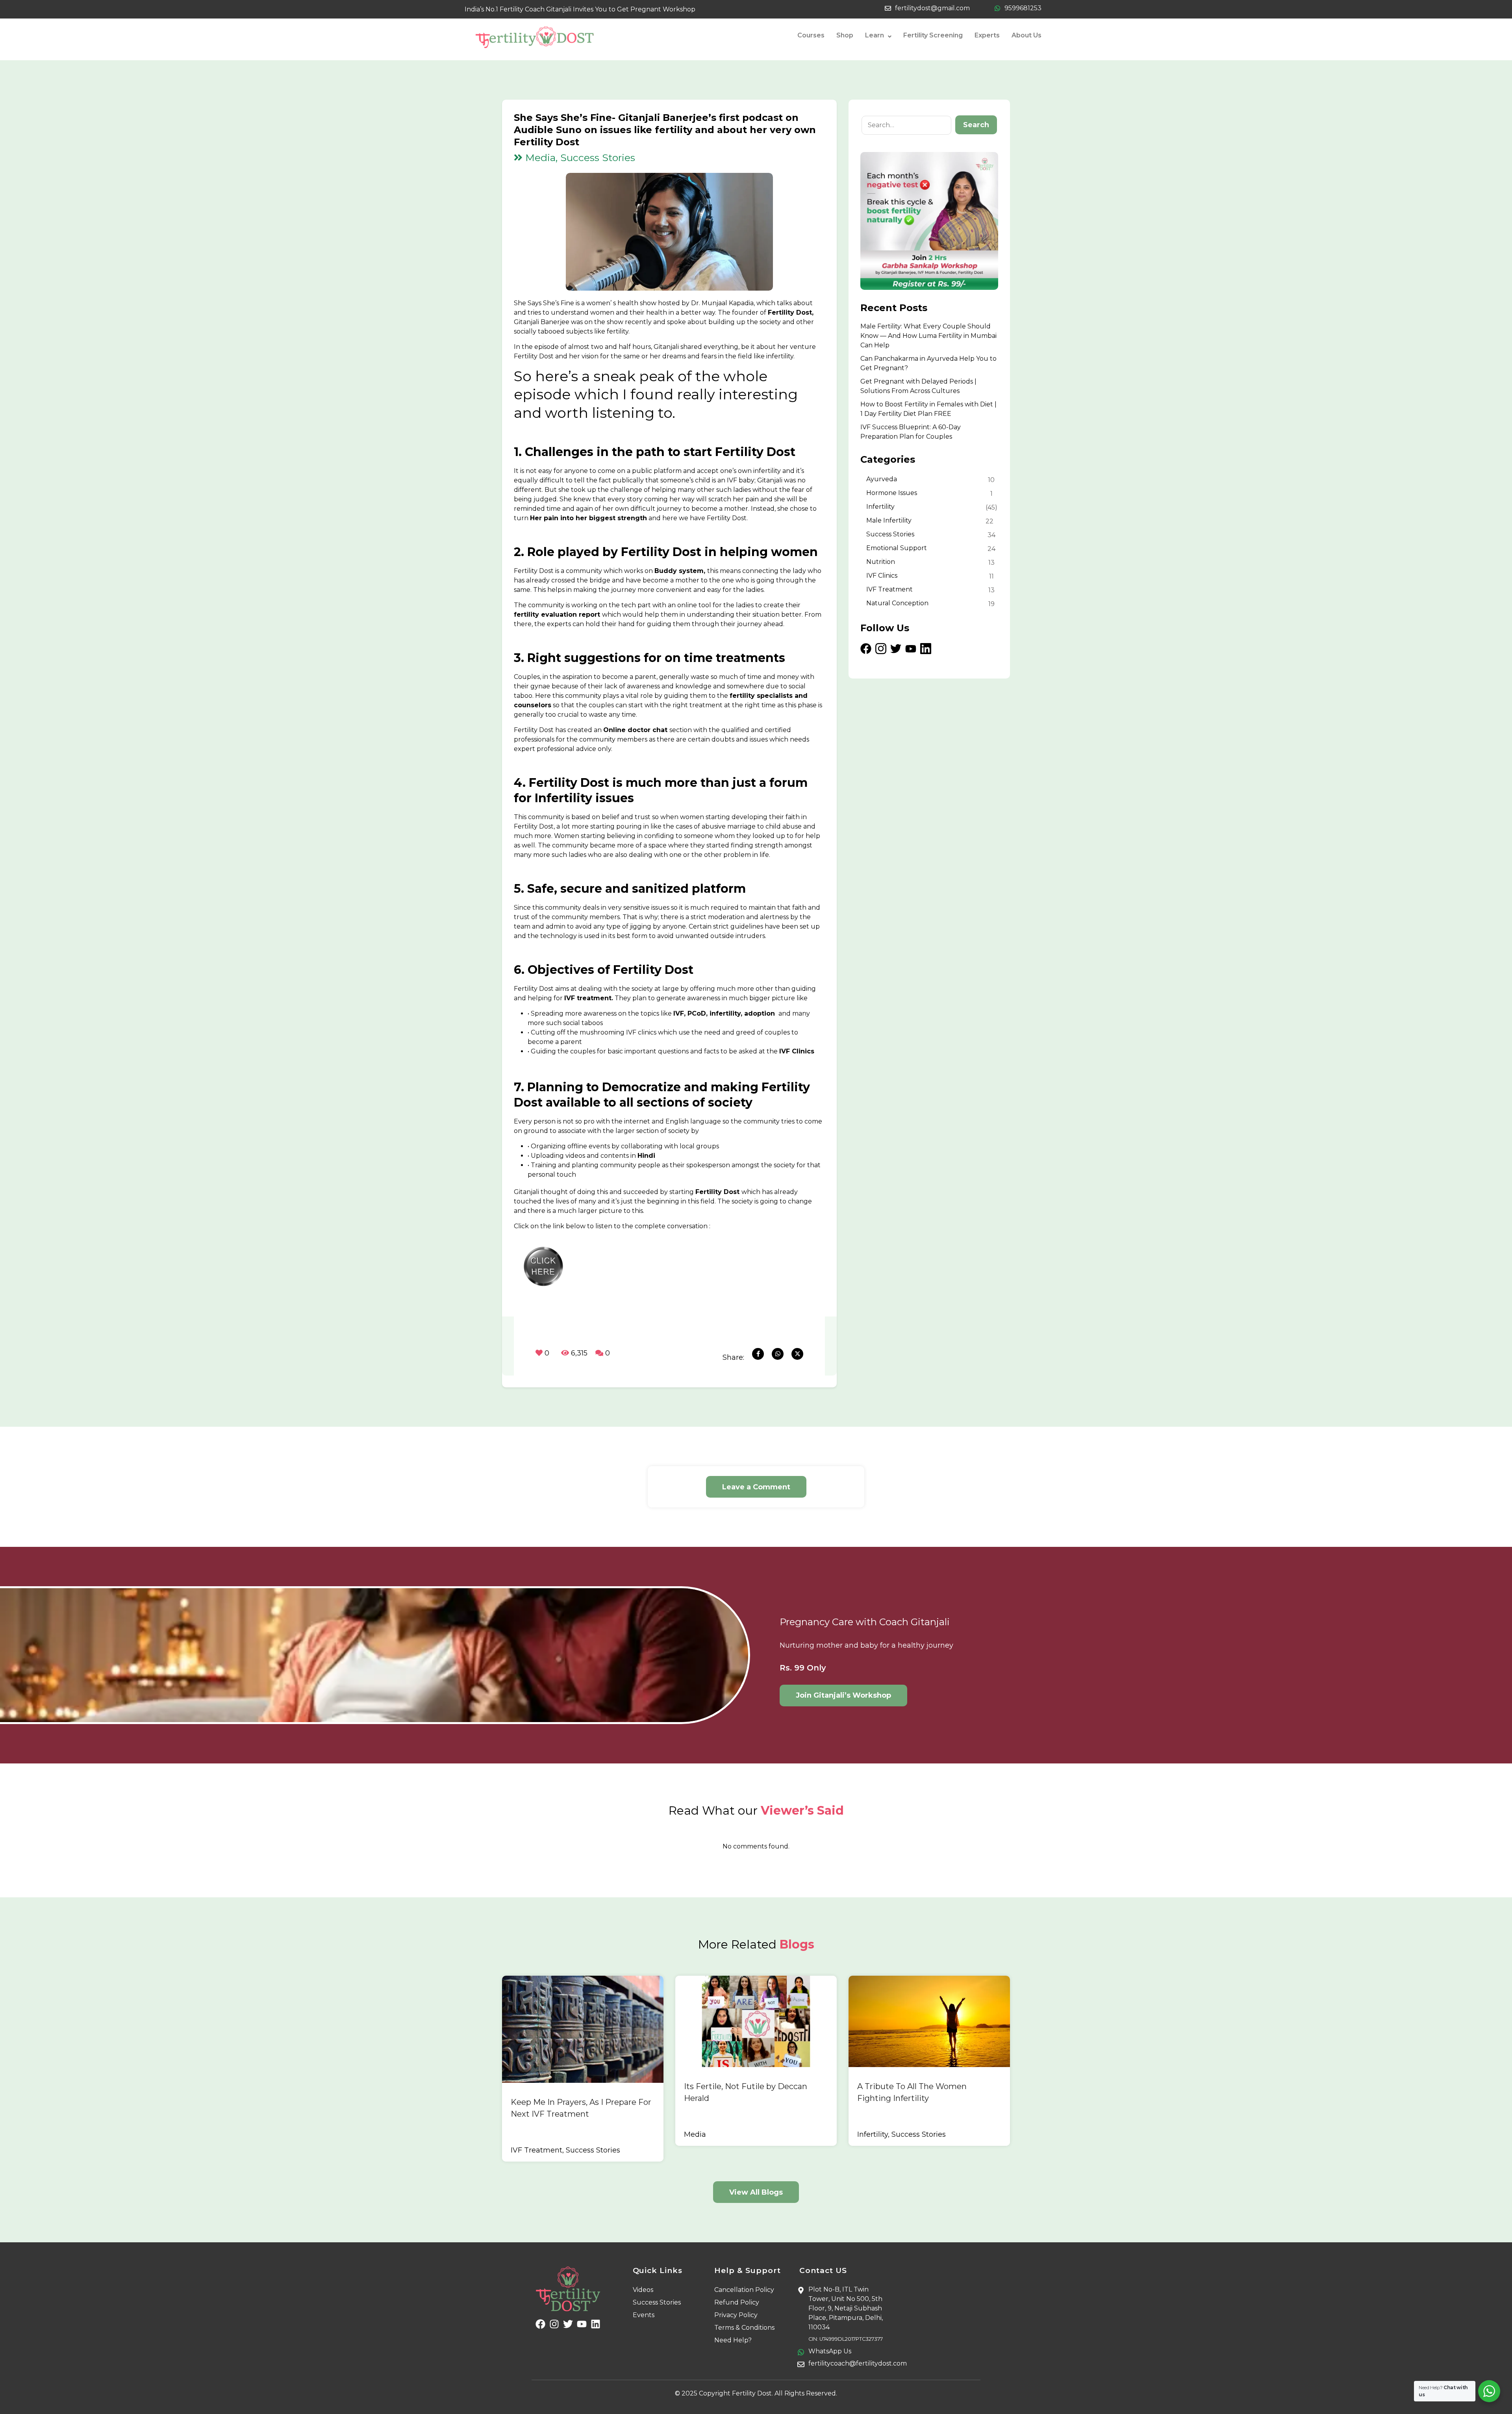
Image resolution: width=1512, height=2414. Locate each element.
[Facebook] (540, 2324)
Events (644, 2315)
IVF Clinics (882, 576)
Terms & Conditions (744, 2328)
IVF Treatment (889, 589)
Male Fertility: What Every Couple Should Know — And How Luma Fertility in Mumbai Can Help (928, 336)
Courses (811, 35)
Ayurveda (882, 479)
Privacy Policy (736, 2315)
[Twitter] (568, 2324)
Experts (987, 35)
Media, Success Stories (579, 158)
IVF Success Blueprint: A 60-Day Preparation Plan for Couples (911, 432)
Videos (643, 2290)
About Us (1027, 35)
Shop (845, 35)
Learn (875, 35)
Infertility (880, 507)
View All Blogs (756, 2192)
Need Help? (733, 2340)
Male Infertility (889, 520)
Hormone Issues (892, 493)
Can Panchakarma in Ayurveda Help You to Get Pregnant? (928, 363)
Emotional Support (897, 548)
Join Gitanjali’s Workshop (843, 1695)
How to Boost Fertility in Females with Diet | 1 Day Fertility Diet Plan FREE (928, 409)
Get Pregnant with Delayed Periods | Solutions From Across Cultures (918, 386)
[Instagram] (554, 2324)
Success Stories (890, 534)
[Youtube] (582, 2324)
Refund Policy (737, 2302)
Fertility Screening (933, 35)
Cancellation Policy (744, 2290)
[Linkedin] (596, 2324)
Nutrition (881, 562)
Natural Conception (897, 603)
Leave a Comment (756, 1487)
